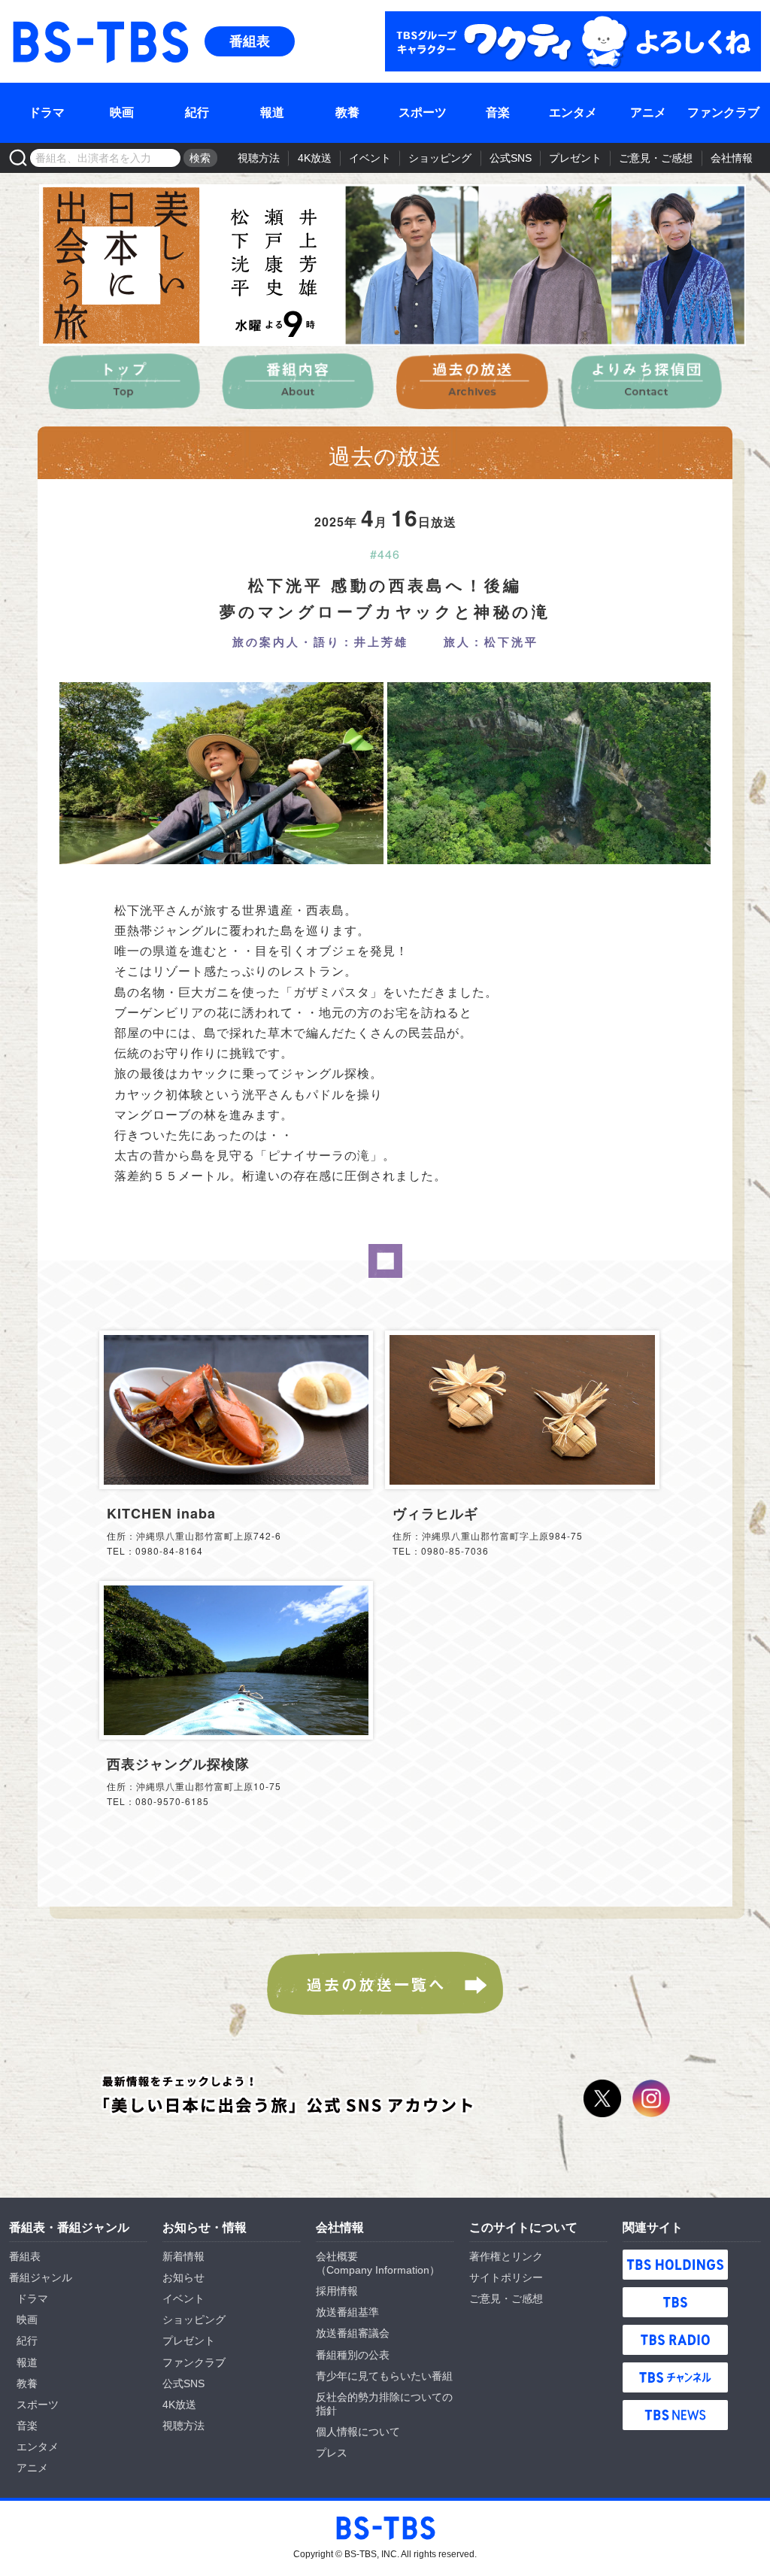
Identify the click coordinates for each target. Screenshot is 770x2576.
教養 (347, 112)
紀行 (197, 112)
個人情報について (358, 2432)
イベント (370, 158)
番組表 (250, 41)
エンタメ (573, 112)
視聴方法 (259, 158)
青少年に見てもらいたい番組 (384, 2376)
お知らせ (183, 2277)
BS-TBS (31, 20)
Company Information (378, 2270)
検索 (200, 158)
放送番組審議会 (353, 2333)
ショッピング (440, 158)
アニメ (648, 112)
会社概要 (337, 2256)
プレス (332, 2453)
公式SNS (511, 158)
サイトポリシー (506, 2277)
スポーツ (423, 112)
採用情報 (337, 2291)
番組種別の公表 (353, 2355)
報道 (272, 112)
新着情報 (183, 2256)
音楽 (498, 112)
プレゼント (575, 158)
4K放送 (315, 158)
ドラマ (47, 112)
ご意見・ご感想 (656, 158)
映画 (122, 112)
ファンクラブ (723, 112)
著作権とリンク (506, 2256)
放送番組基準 (347, 2312)
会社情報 (732, 158)
